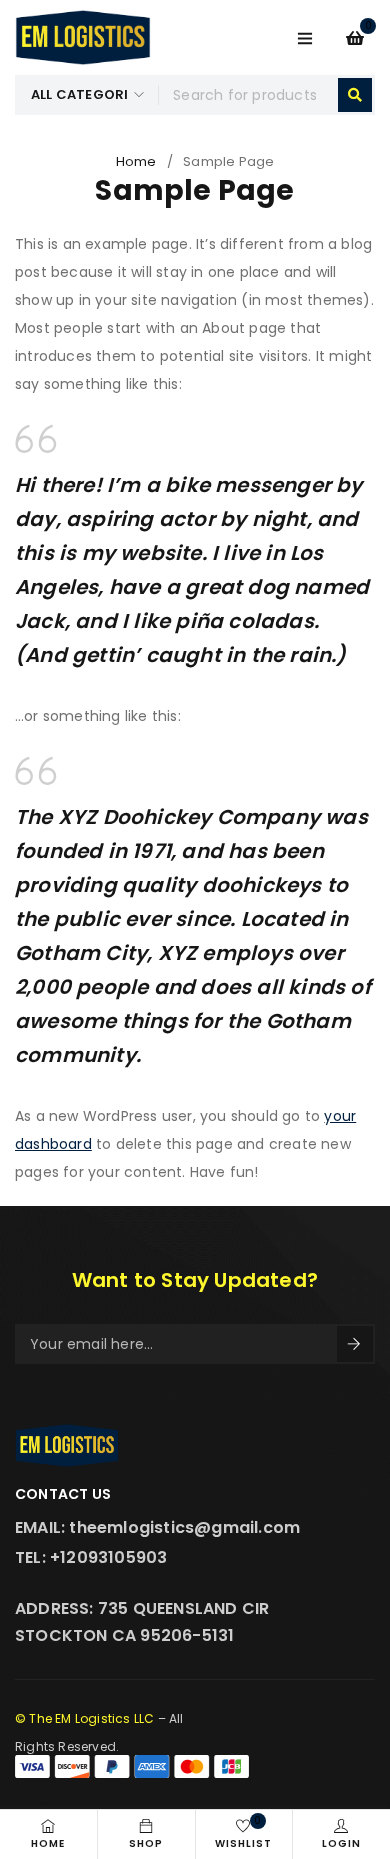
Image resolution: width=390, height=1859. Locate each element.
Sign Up (355, 1344)
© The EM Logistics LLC (84, 1718)
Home (136, 161)
